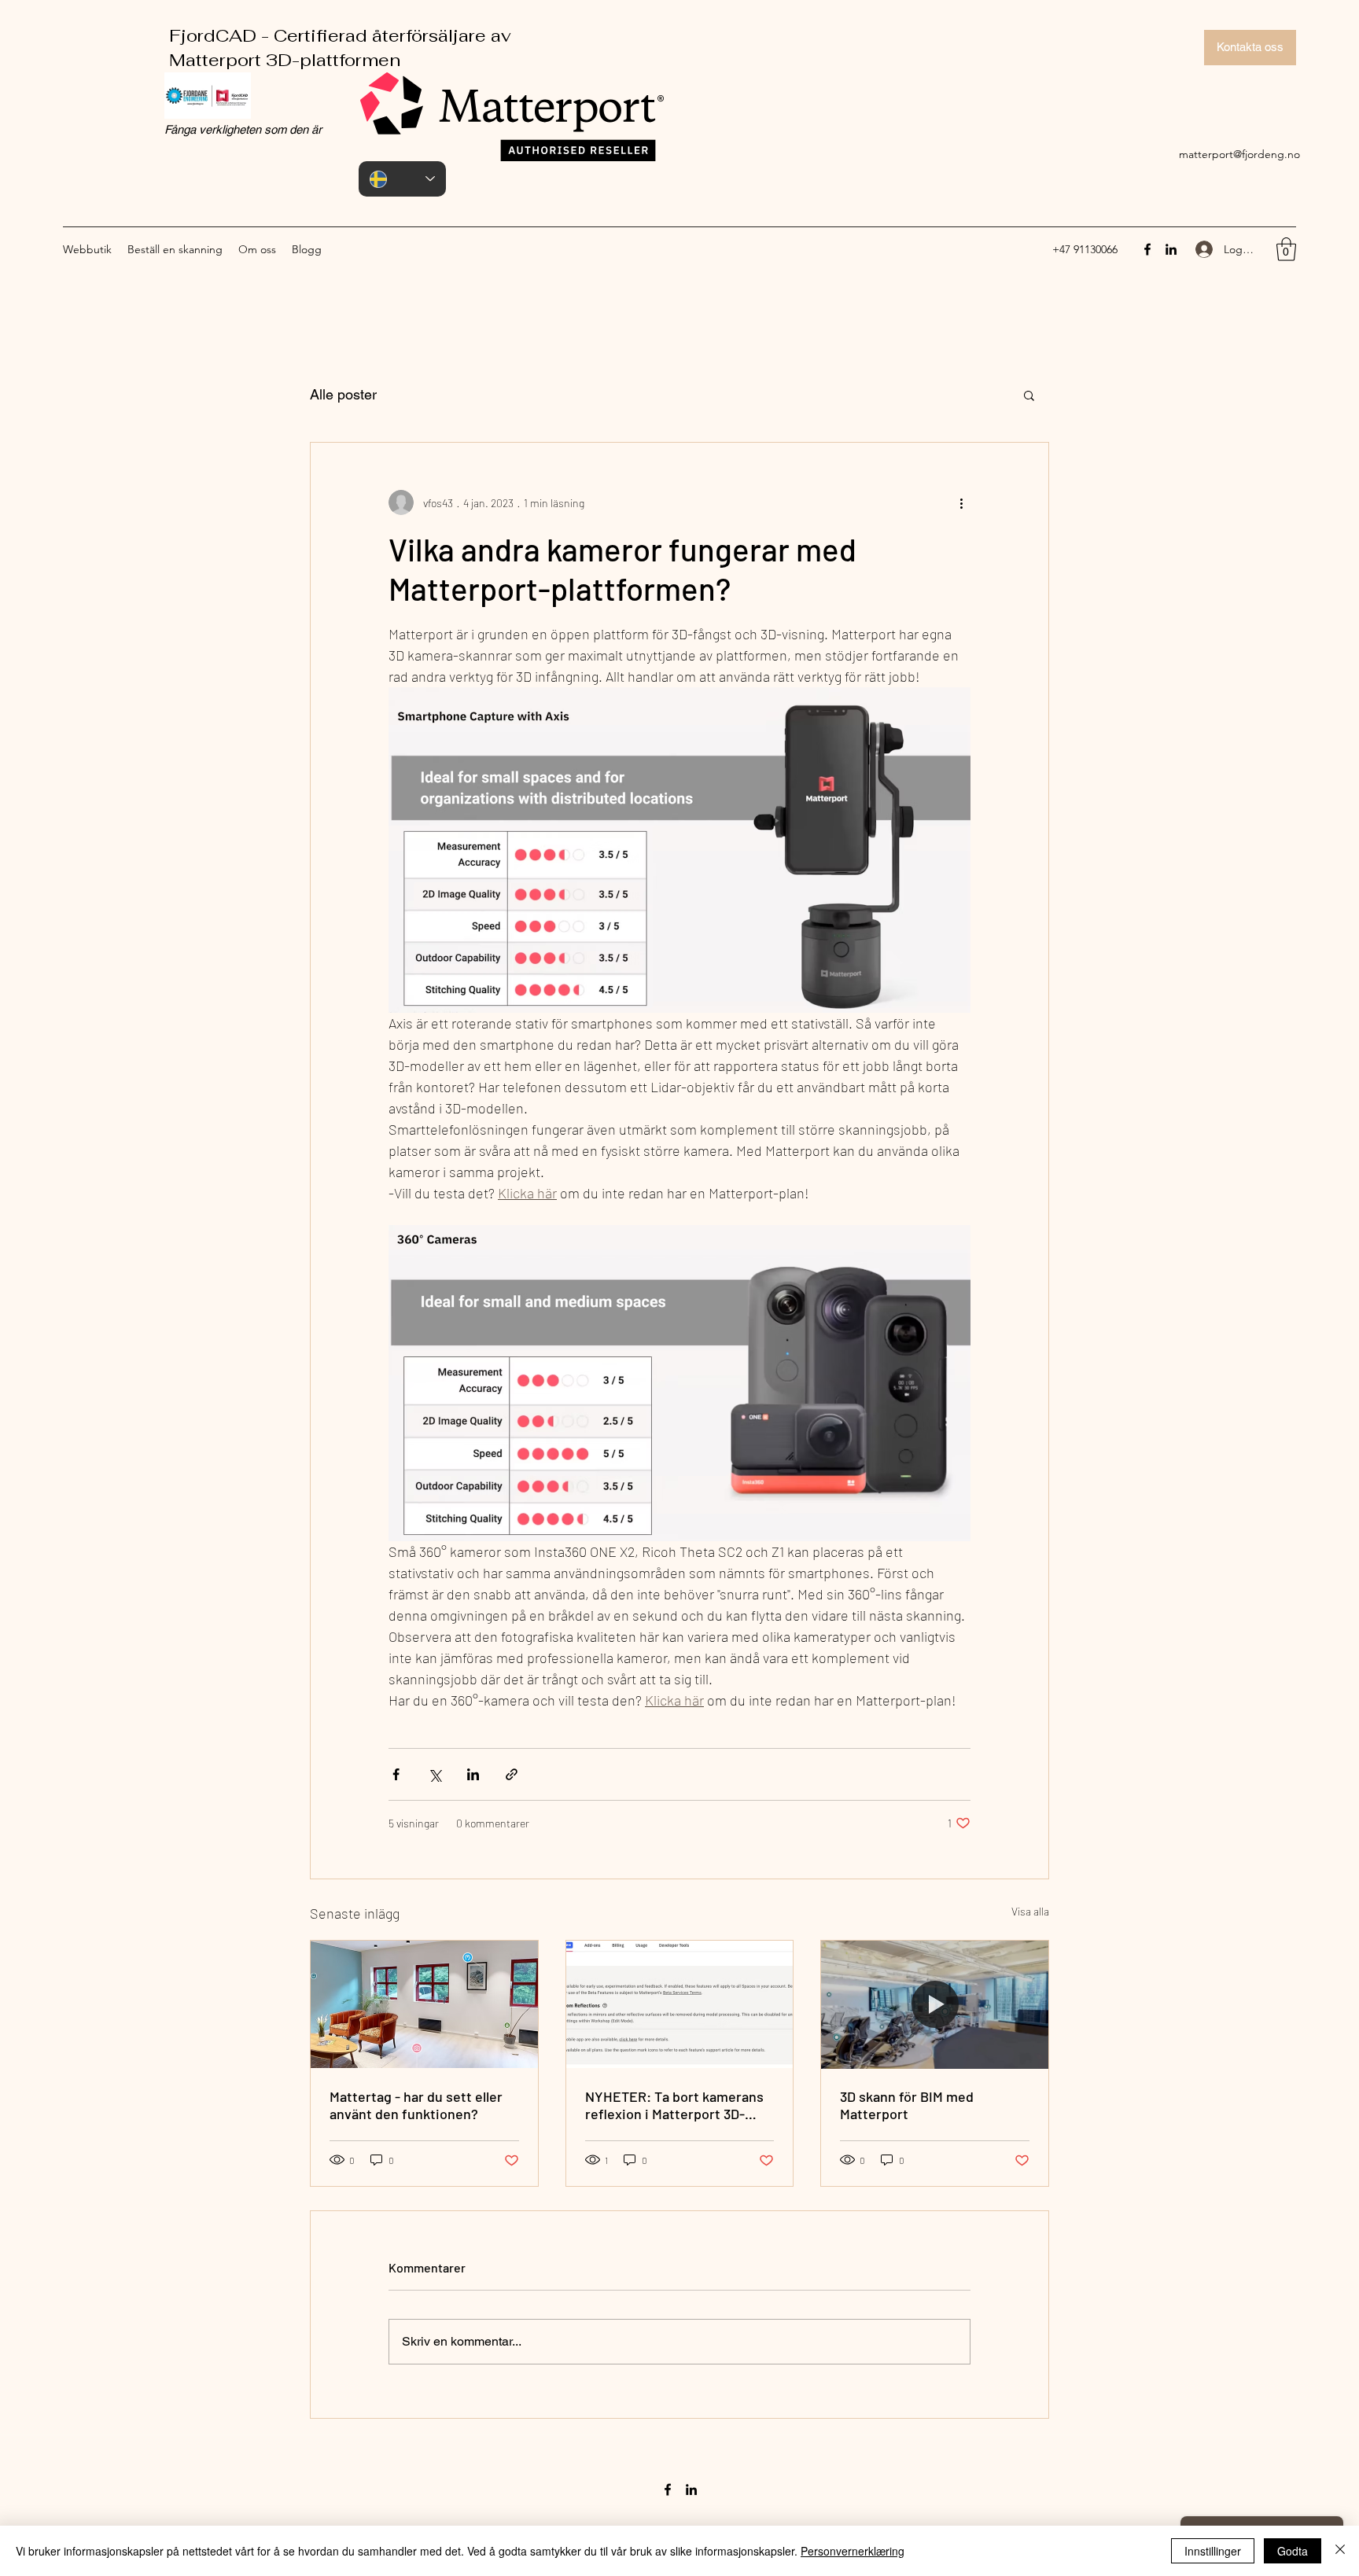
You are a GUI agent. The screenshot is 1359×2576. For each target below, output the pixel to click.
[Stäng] (1340, 2551)
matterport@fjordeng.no (1239, 154)
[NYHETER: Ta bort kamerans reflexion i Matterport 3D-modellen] (680, 2004)
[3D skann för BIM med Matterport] (935, 2004)
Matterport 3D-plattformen (273, 60)
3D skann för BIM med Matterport (907, 2105)
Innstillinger (1213, 2551)
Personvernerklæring (853, 2551)
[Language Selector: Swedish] (402, 179)
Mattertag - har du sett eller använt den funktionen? (416, 2105)
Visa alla (1030, 1911)
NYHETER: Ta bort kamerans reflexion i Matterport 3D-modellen (674, 2105)
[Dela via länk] (512, 1774)
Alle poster (343, 394)
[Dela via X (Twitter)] (435, 1774)
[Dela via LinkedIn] (473, 1774)
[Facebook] (1147, 249)
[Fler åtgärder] (961, 502)
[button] (1286, 249)
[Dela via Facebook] (396, 1774)
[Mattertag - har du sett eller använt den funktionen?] (424, 2004)
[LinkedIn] (1171, 249)
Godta (1293, 2551)
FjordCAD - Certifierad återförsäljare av (328, 35)
